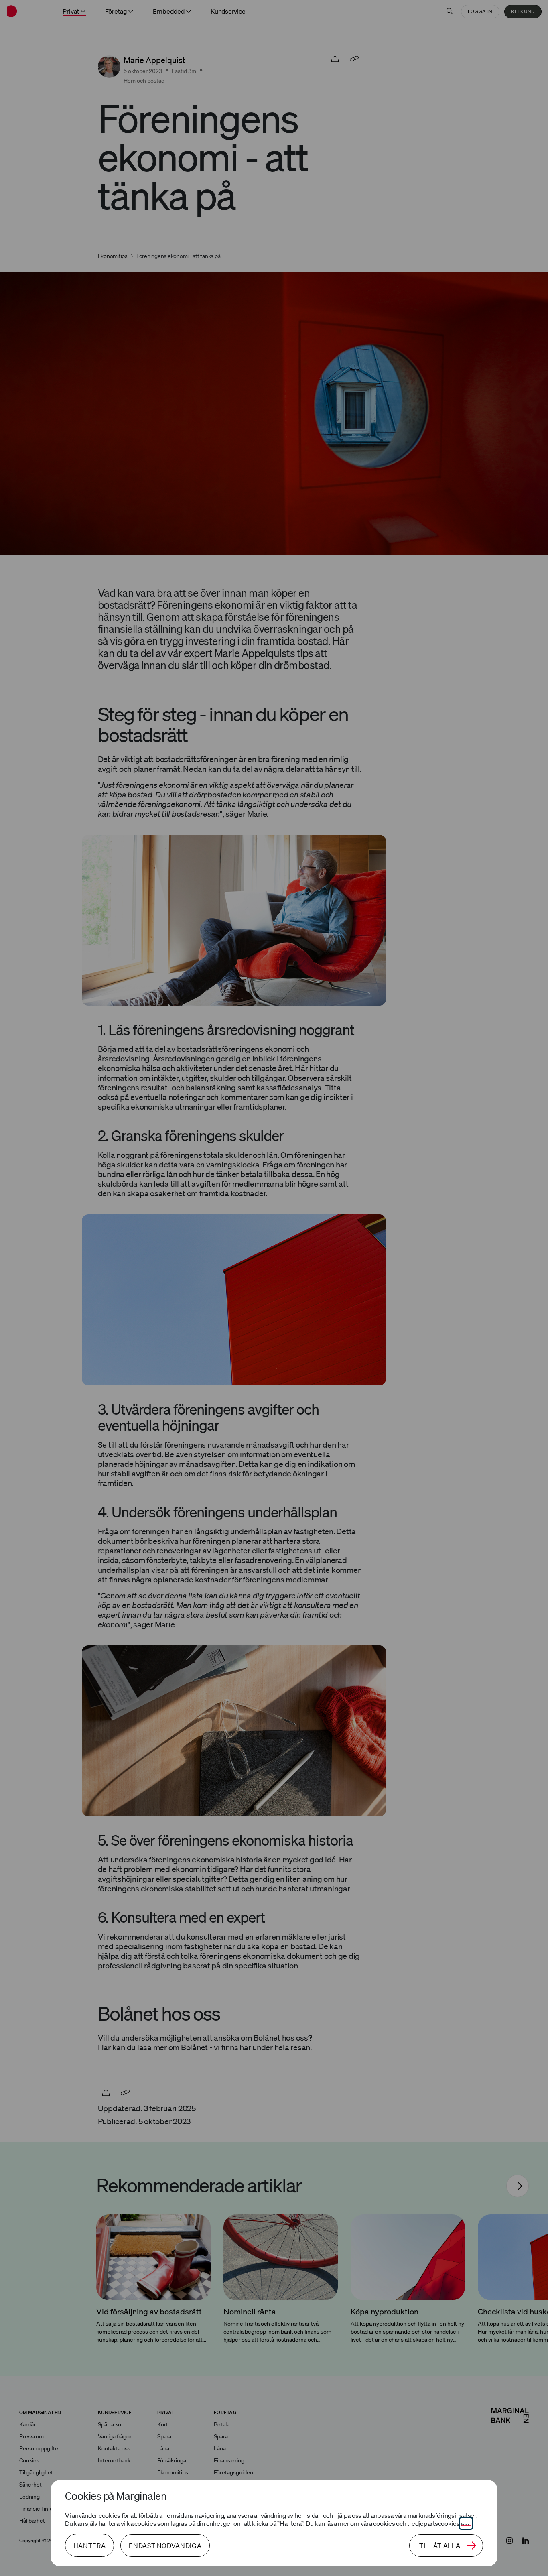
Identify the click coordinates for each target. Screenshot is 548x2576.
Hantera (89, 2546)
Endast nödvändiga (165, 2546)
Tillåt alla (440, 2546)
